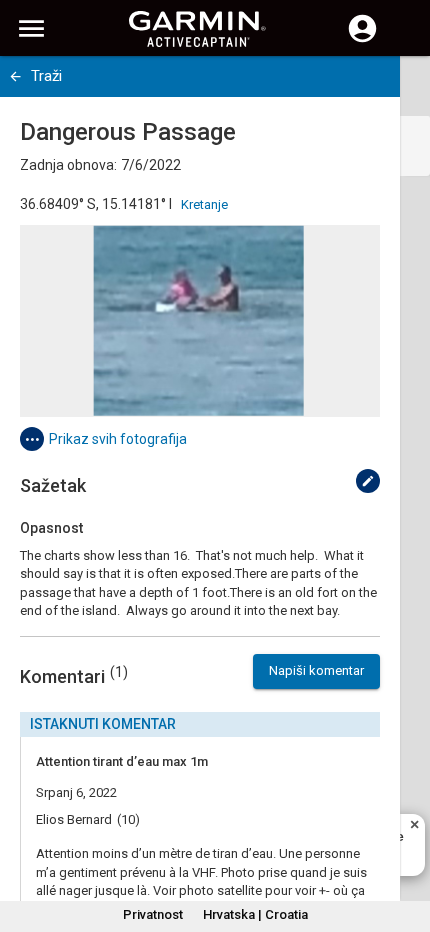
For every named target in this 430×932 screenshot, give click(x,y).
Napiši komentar (316, 670)
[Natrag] (15, 76)
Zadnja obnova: (68, 165)
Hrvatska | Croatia (255, 914)
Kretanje (204, 204)
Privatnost (153, 914)
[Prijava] (362, 40)
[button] (405, 841)
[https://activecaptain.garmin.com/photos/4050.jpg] (200, 321)
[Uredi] (368, 481)
